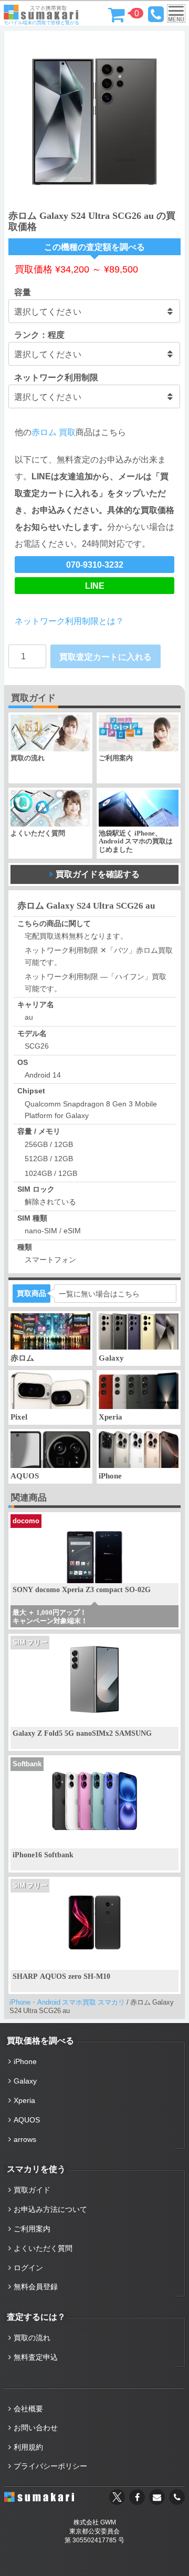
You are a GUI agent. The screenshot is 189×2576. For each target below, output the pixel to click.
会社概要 (28, 2409)
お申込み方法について (50, 2209)
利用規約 (28, 2447)
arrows (25, 2139)
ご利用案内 (32, 2229)
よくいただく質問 (43, 2248)
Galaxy (25, 2081)
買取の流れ (32, 2338)
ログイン (28, 2268)
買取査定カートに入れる (106, 657)
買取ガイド (32, 2190)
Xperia (24, 2100)
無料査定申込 (36, 2357)
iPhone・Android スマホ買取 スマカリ (67, 2002)
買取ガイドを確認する (98, 874)
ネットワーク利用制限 (56, 377)
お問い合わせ (36, 2428)
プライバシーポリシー (50, 2466)
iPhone (25, 2061)
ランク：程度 (39, 335)
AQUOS (27, 2120)
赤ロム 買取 (54, 432)
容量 (23, 292)
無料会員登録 (36, 2287)
